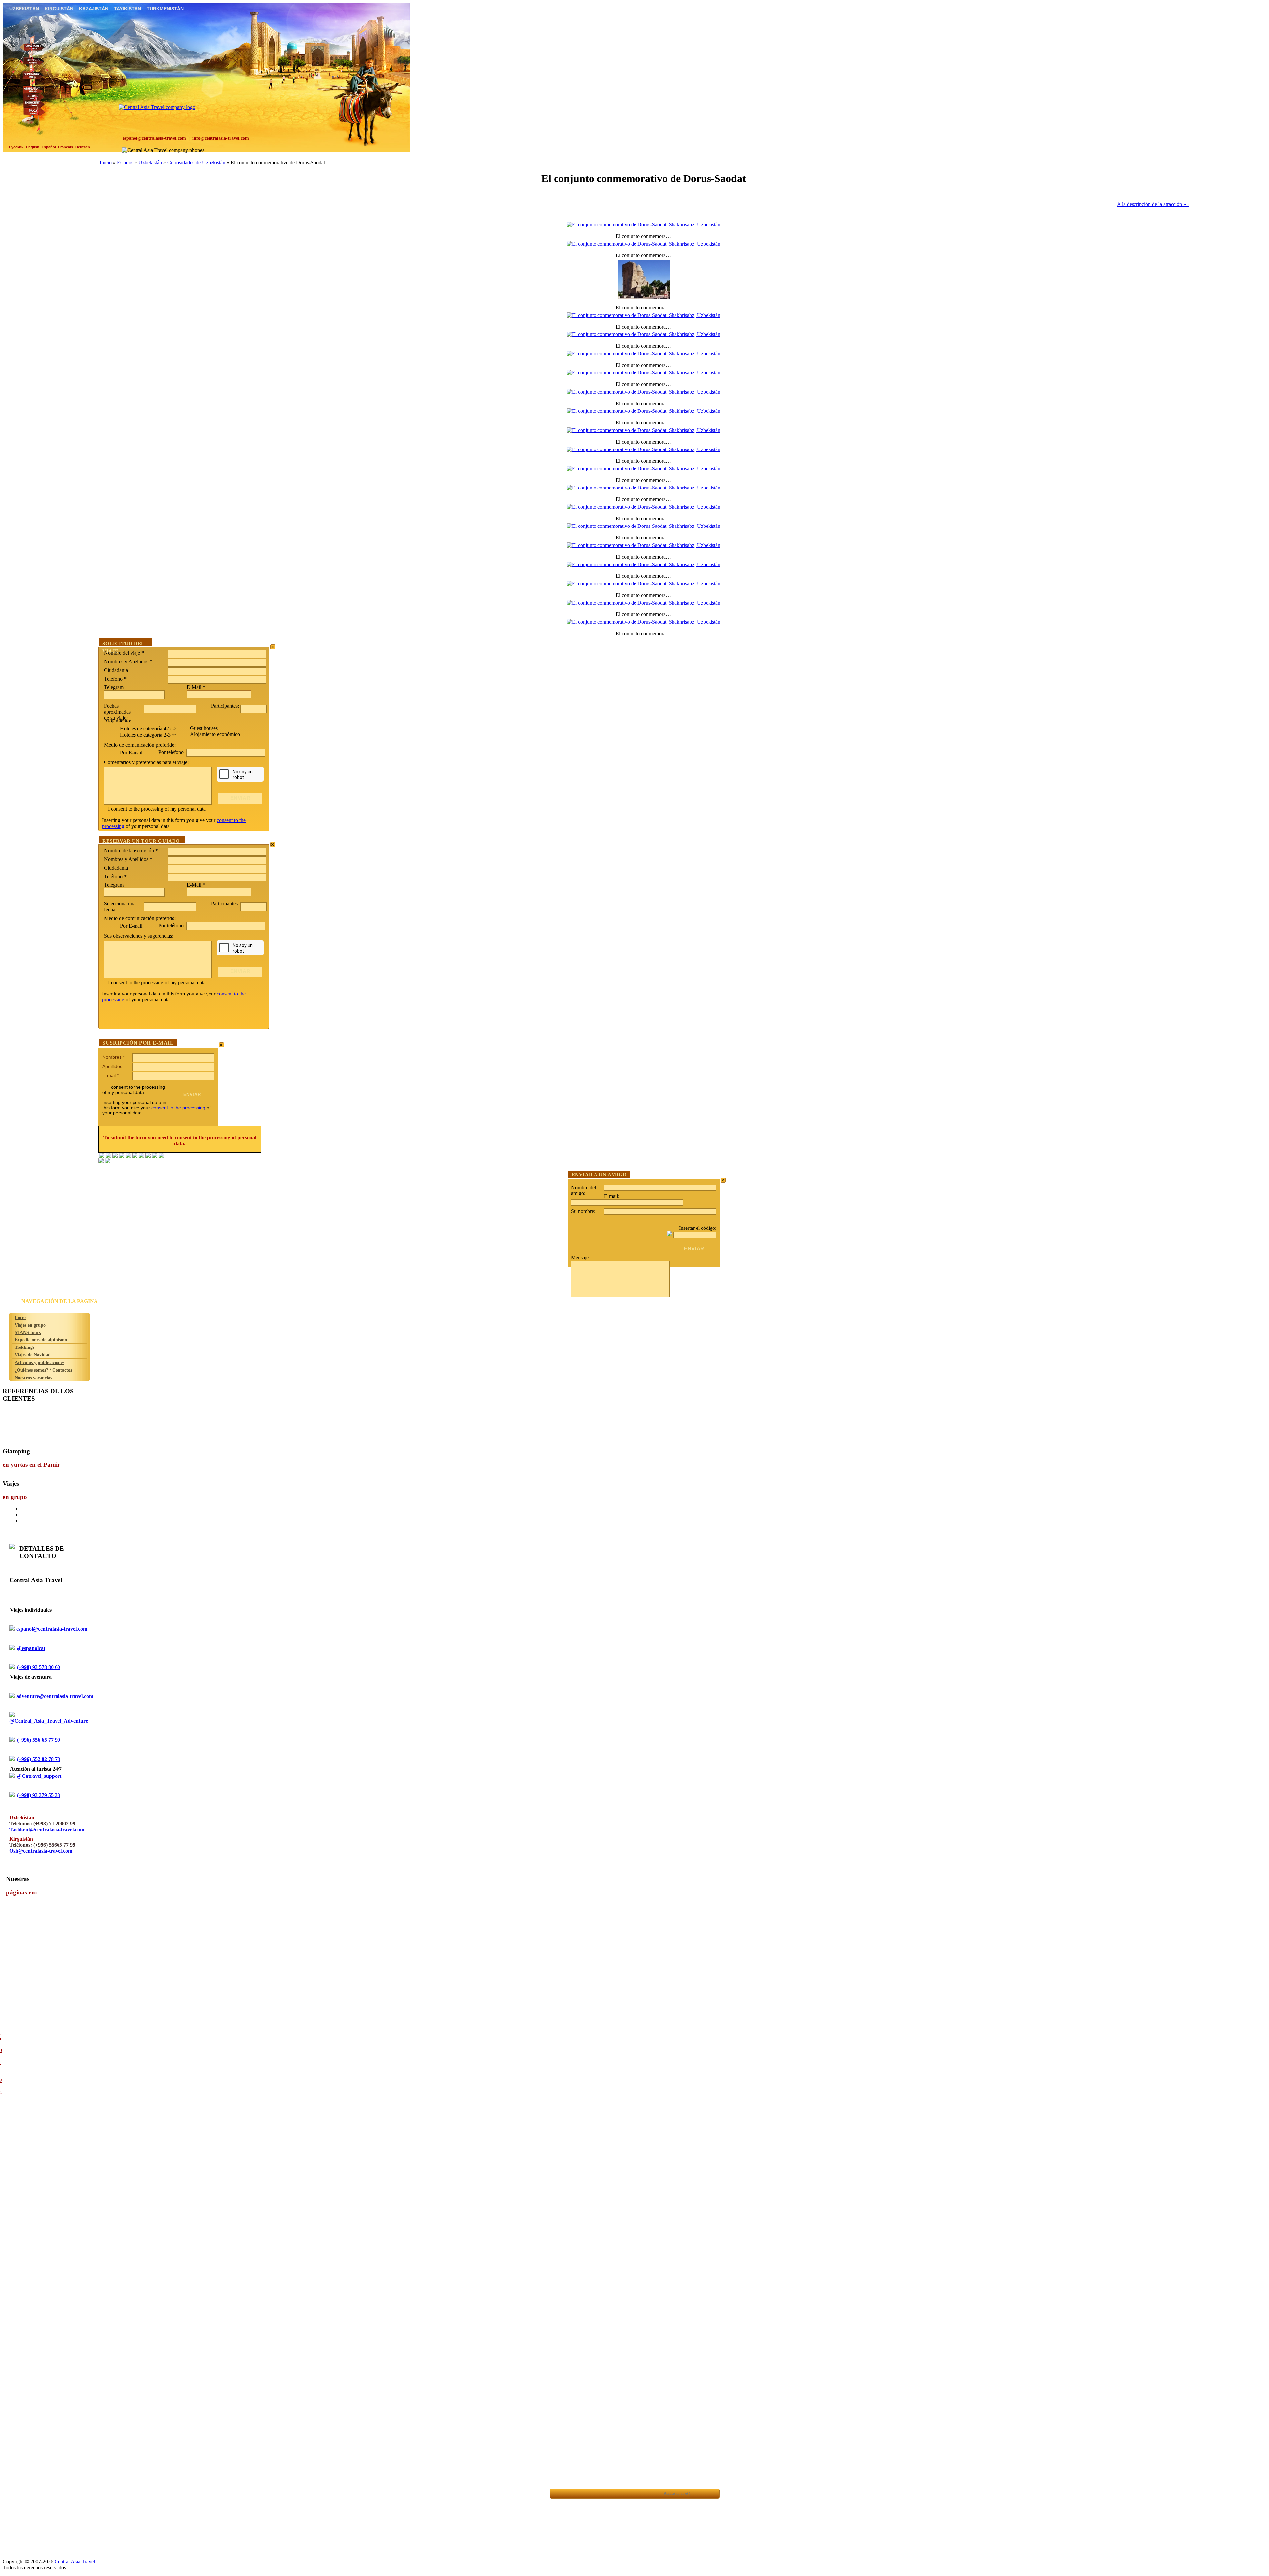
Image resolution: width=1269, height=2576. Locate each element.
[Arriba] (573, 2494)
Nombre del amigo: (583, 1190)
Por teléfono (172, 752)
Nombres (114, 1057)
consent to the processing (178, 1108)
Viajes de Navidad (33, 1355)
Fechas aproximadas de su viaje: (117, 712)
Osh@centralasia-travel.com (41, 1851)
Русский (16, 147)
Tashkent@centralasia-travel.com (47, 1830)
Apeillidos (112, 1066)
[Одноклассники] (122, 1156)
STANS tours (28, 1332)
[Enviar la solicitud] (618, 2494)
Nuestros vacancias (33, 1378)
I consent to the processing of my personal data (157, 809)
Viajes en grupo (30, 1325)
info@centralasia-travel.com (221, 138)
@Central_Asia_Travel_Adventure (49, 1721)
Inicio (106, 162)
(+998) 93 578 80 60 (38, 1667)
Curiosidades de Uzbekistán (196, 162)
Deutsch (83, 147)
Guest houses (204, 728)
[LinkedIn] (148, 1156)
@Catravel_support (39, 1776)
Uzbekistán (150, 162)
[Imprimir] (633, 2494)
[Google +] (141, 1156)
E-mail (111, 1075)
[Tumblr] (155, 1156)
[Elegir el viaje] (603, 2494)
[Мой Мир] (115, 1156)
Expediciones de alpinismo (41, 1340)
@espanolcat (31, 1648)
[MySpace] (161, 1156)
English (33, 147)
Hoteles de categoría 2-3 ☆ (148, 735)
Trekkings (24, 1347)
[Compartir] (588, 2494)
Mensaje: (580, 1257)
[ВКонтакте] (108, 1156)
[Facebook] (102, 1156)
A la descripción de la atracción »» (1153, 204)
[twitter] (128, 1156)
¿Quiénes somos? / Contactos (43, 1370)
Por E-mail (131, 752)
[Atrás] (558, 2494)
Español (49, 147)
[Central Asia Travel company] (157, 107)
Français (66, 147)
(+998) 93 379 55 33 (38, 1795)
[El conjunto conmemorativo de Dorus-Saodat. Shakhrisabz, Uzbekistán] (644, 225)
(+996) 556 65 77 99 (38, 1740)
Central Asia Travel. (75, 2562)
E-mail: (612, 1196)
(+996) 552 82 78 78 (38, 1759)
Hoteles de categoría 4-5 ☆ (148, 729)
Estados (125, 162)
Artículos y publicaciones (39, 1362)
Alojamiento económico (215, 734)
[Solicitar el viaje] (650, 2494)
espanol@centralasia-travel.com (155, 138)
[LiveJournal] (135, 1156)
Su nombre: (583, 1211)
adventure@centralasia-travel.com (55, 1696)
